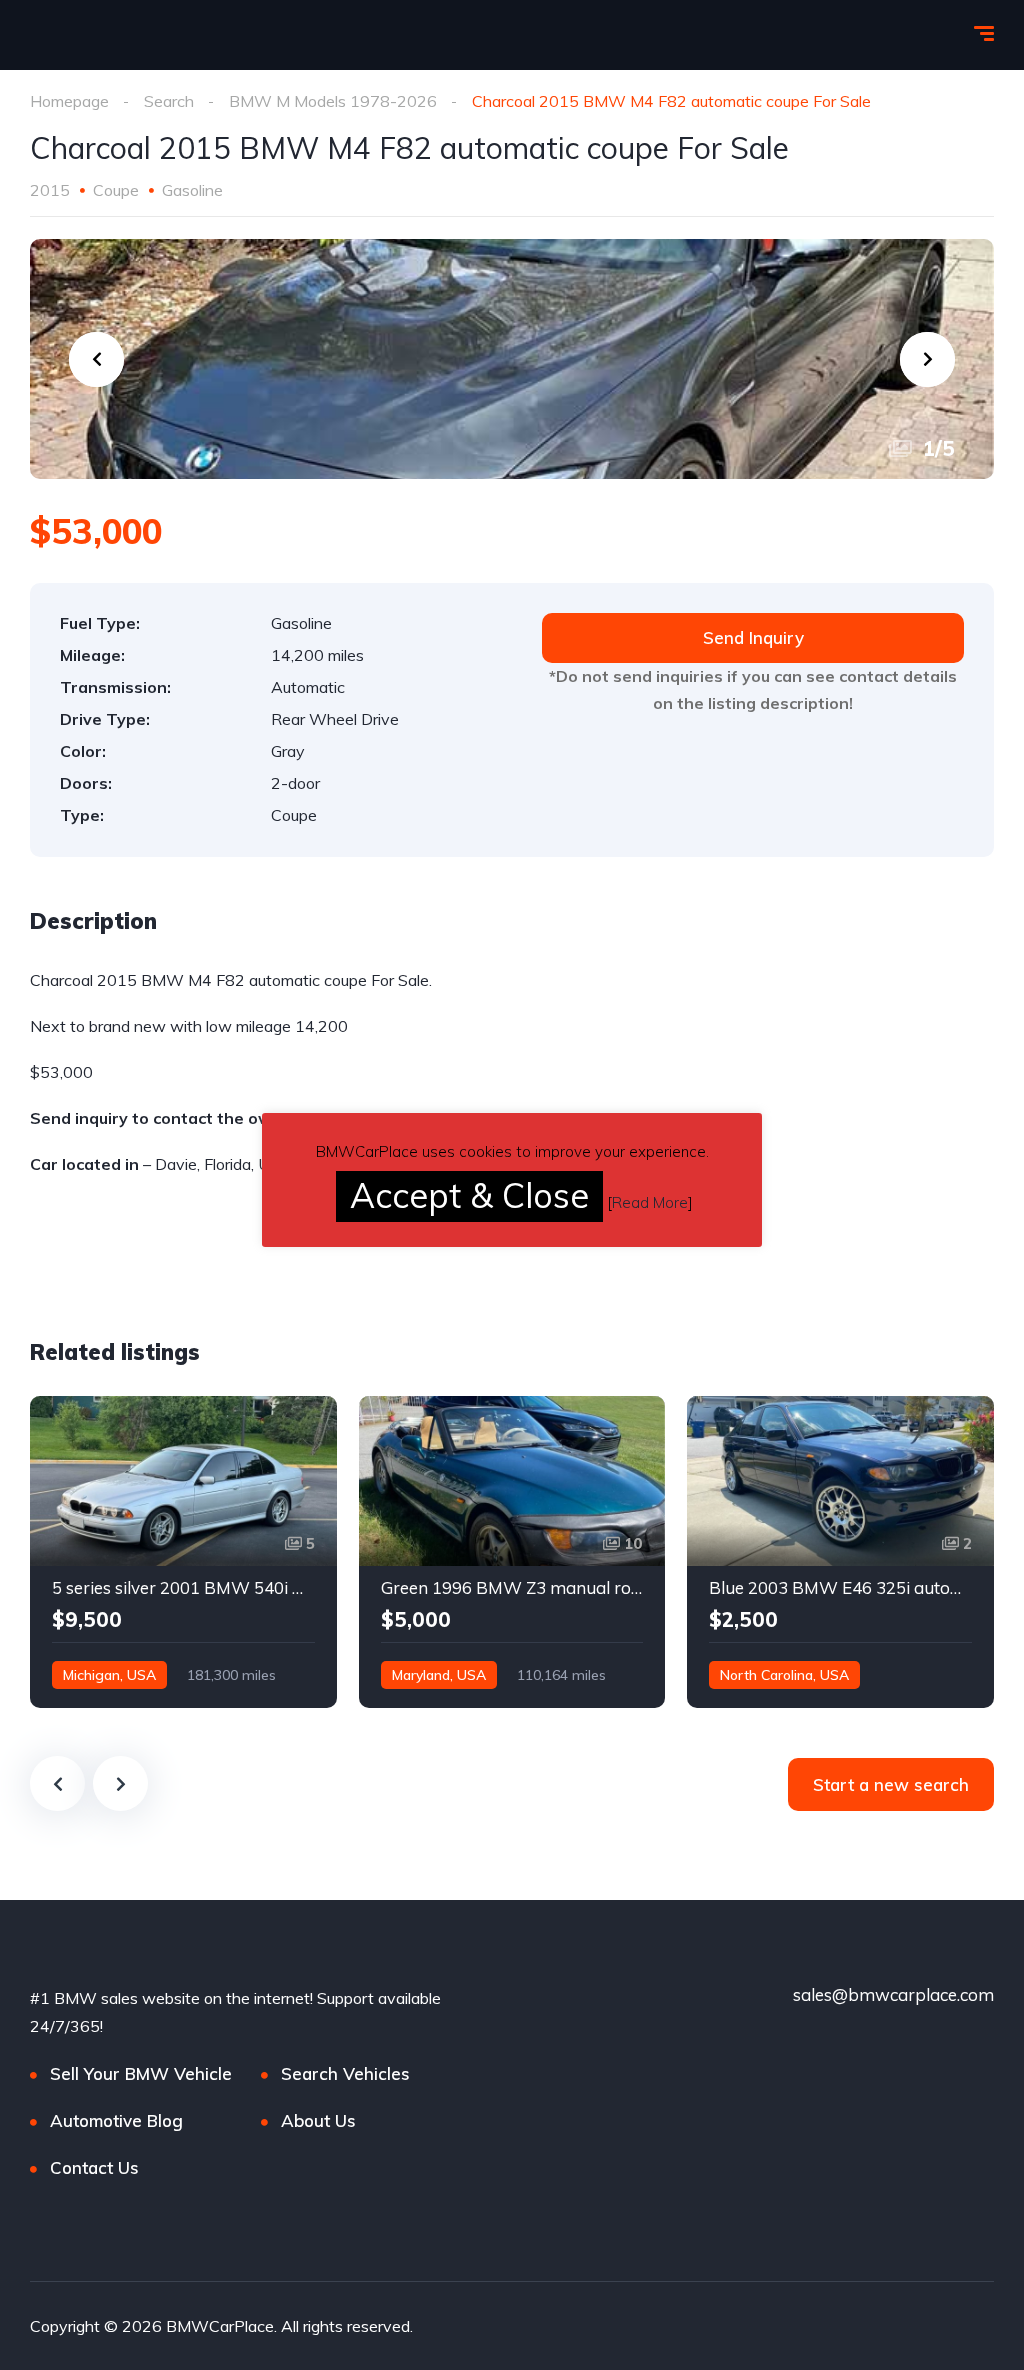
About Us (318, 2120)
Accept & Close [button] (469, 1195)
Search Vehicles (345, 2073)
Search (169, 101)
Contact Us (94, 2167)
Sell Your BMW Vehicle (141, 2073)
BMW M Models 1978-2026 (333, 101)
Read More (650, 1202)
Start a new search (891, 1784)
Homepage (69, 101)
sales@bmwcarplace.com (893, 1994)
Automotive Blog (116, 2120)
